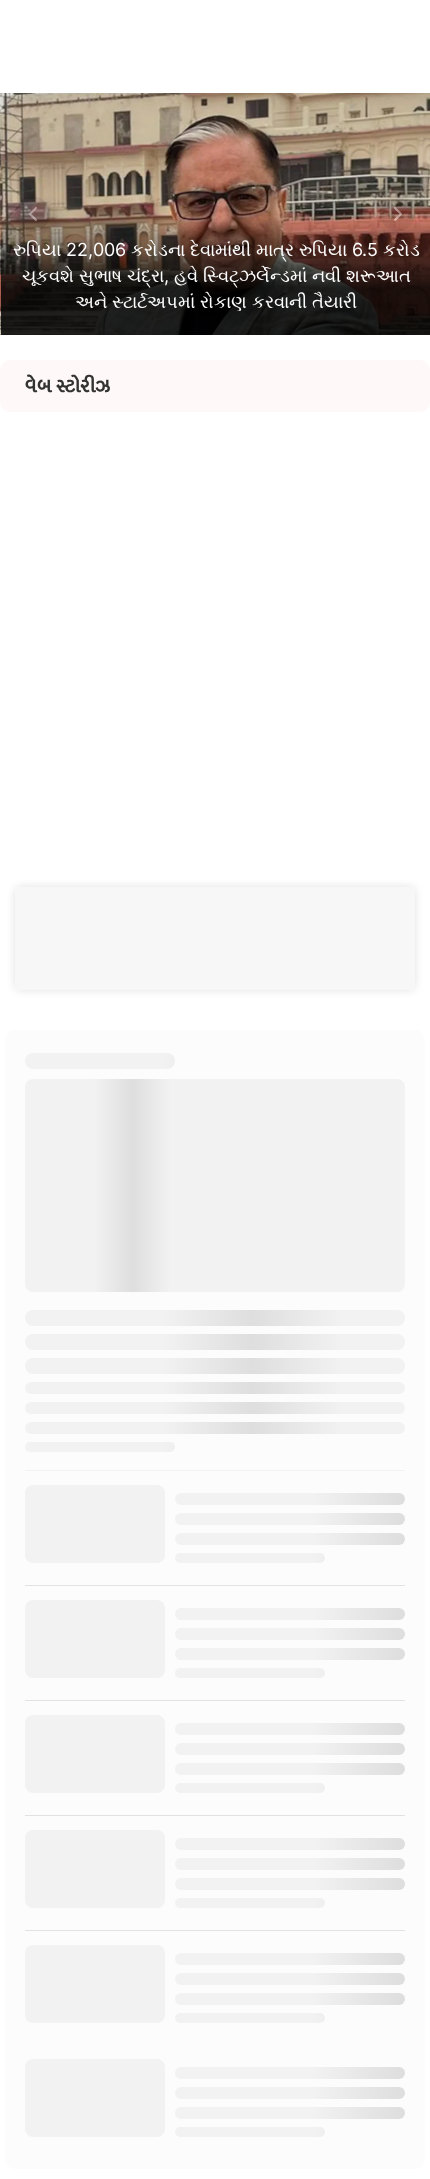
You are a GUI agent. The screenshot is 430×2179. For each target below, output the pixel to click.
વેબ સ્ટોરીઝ (67, 386)
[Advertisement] (215, 627)
